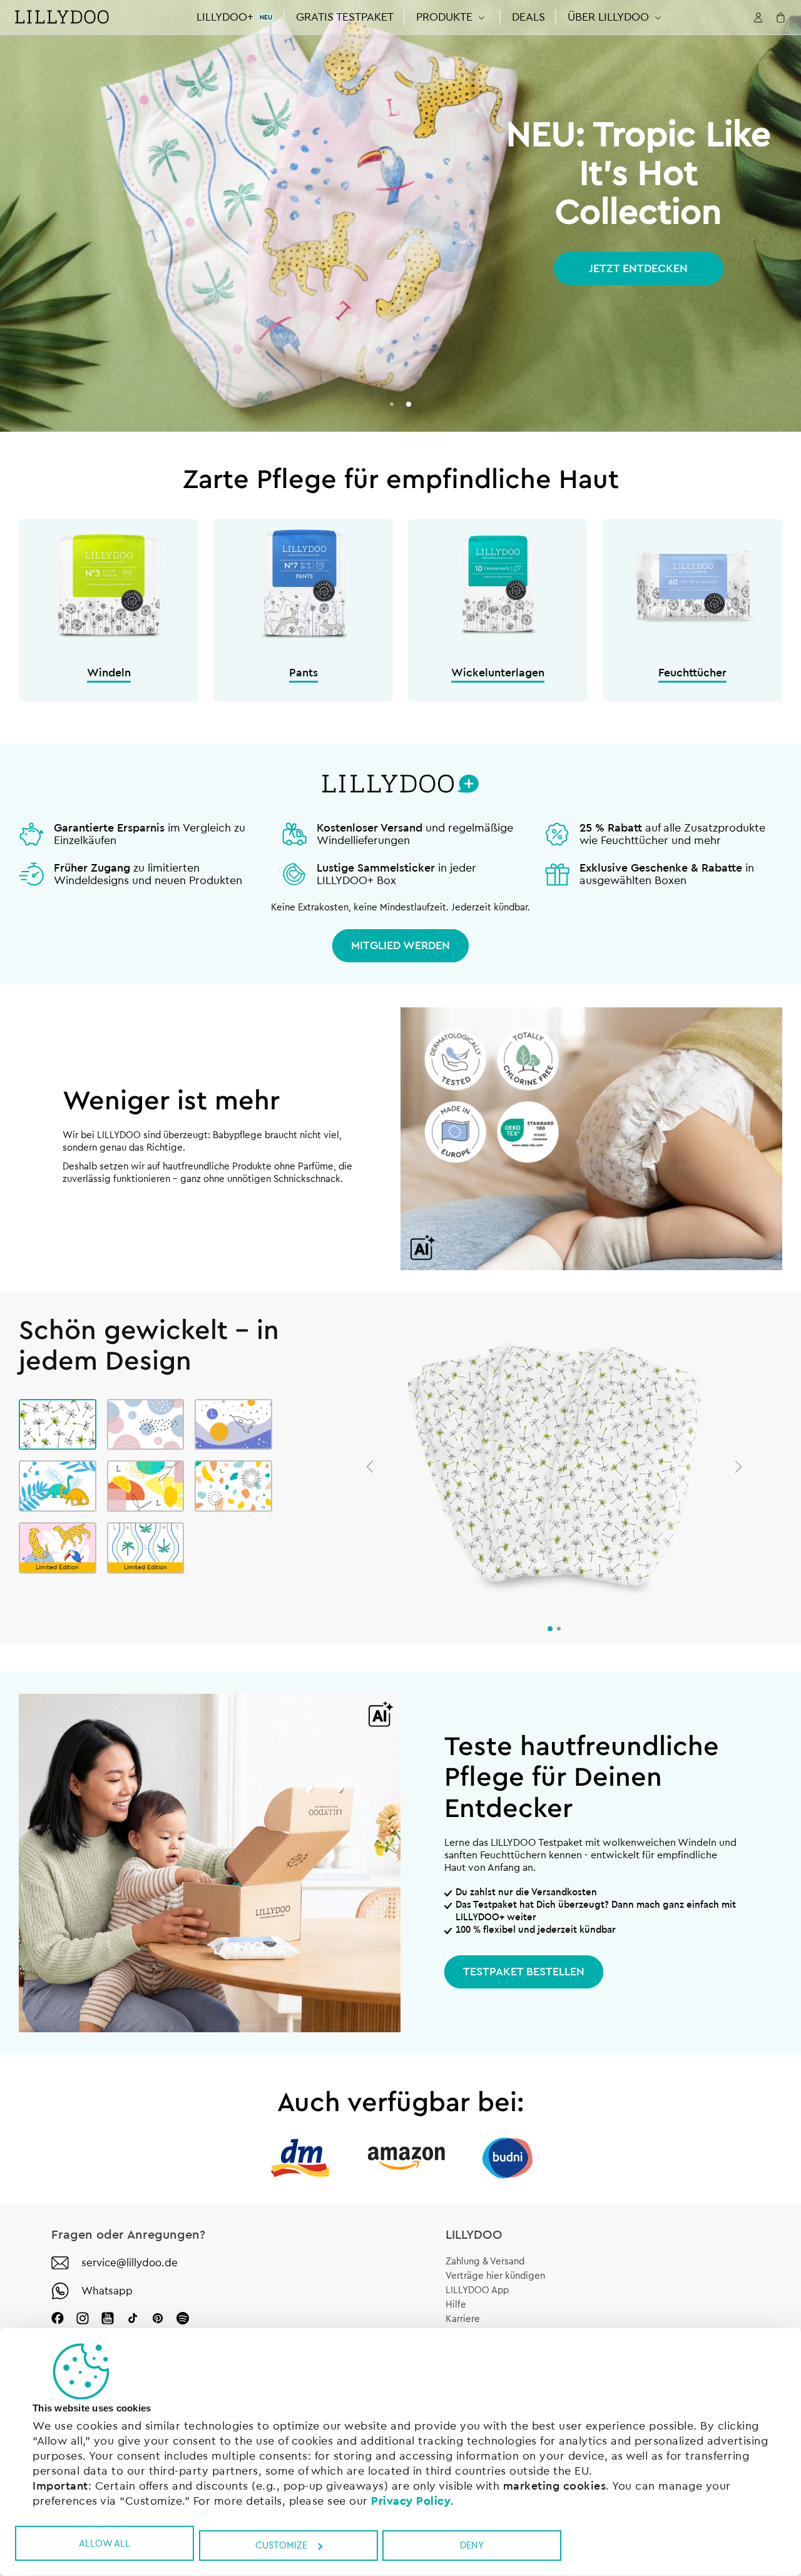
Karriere (463, 2319)
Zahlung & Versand (485, 2262)
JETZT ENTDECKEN (638, 268)
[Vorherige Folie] (370, 1467)
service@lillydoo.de (130, 2263)
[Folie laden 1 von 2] (392, 404)
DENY (472, 2546)
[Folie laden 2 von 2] (409, 404)
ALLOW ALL (105, 2543)
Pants (304, 673)
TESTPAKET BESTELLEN (524, 1972)
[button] (453, 17)
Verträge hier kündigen (495, 2276)
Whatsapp (107, 2291)
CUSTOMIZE (281, 2546)
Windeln (109, 673)
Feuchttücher (692, 673)
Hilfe (456, 2305)
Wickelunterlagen (498, 673)
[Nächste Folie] (738, 1467)
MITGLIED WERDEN (400, 945)
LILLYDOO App (477, 2290)
